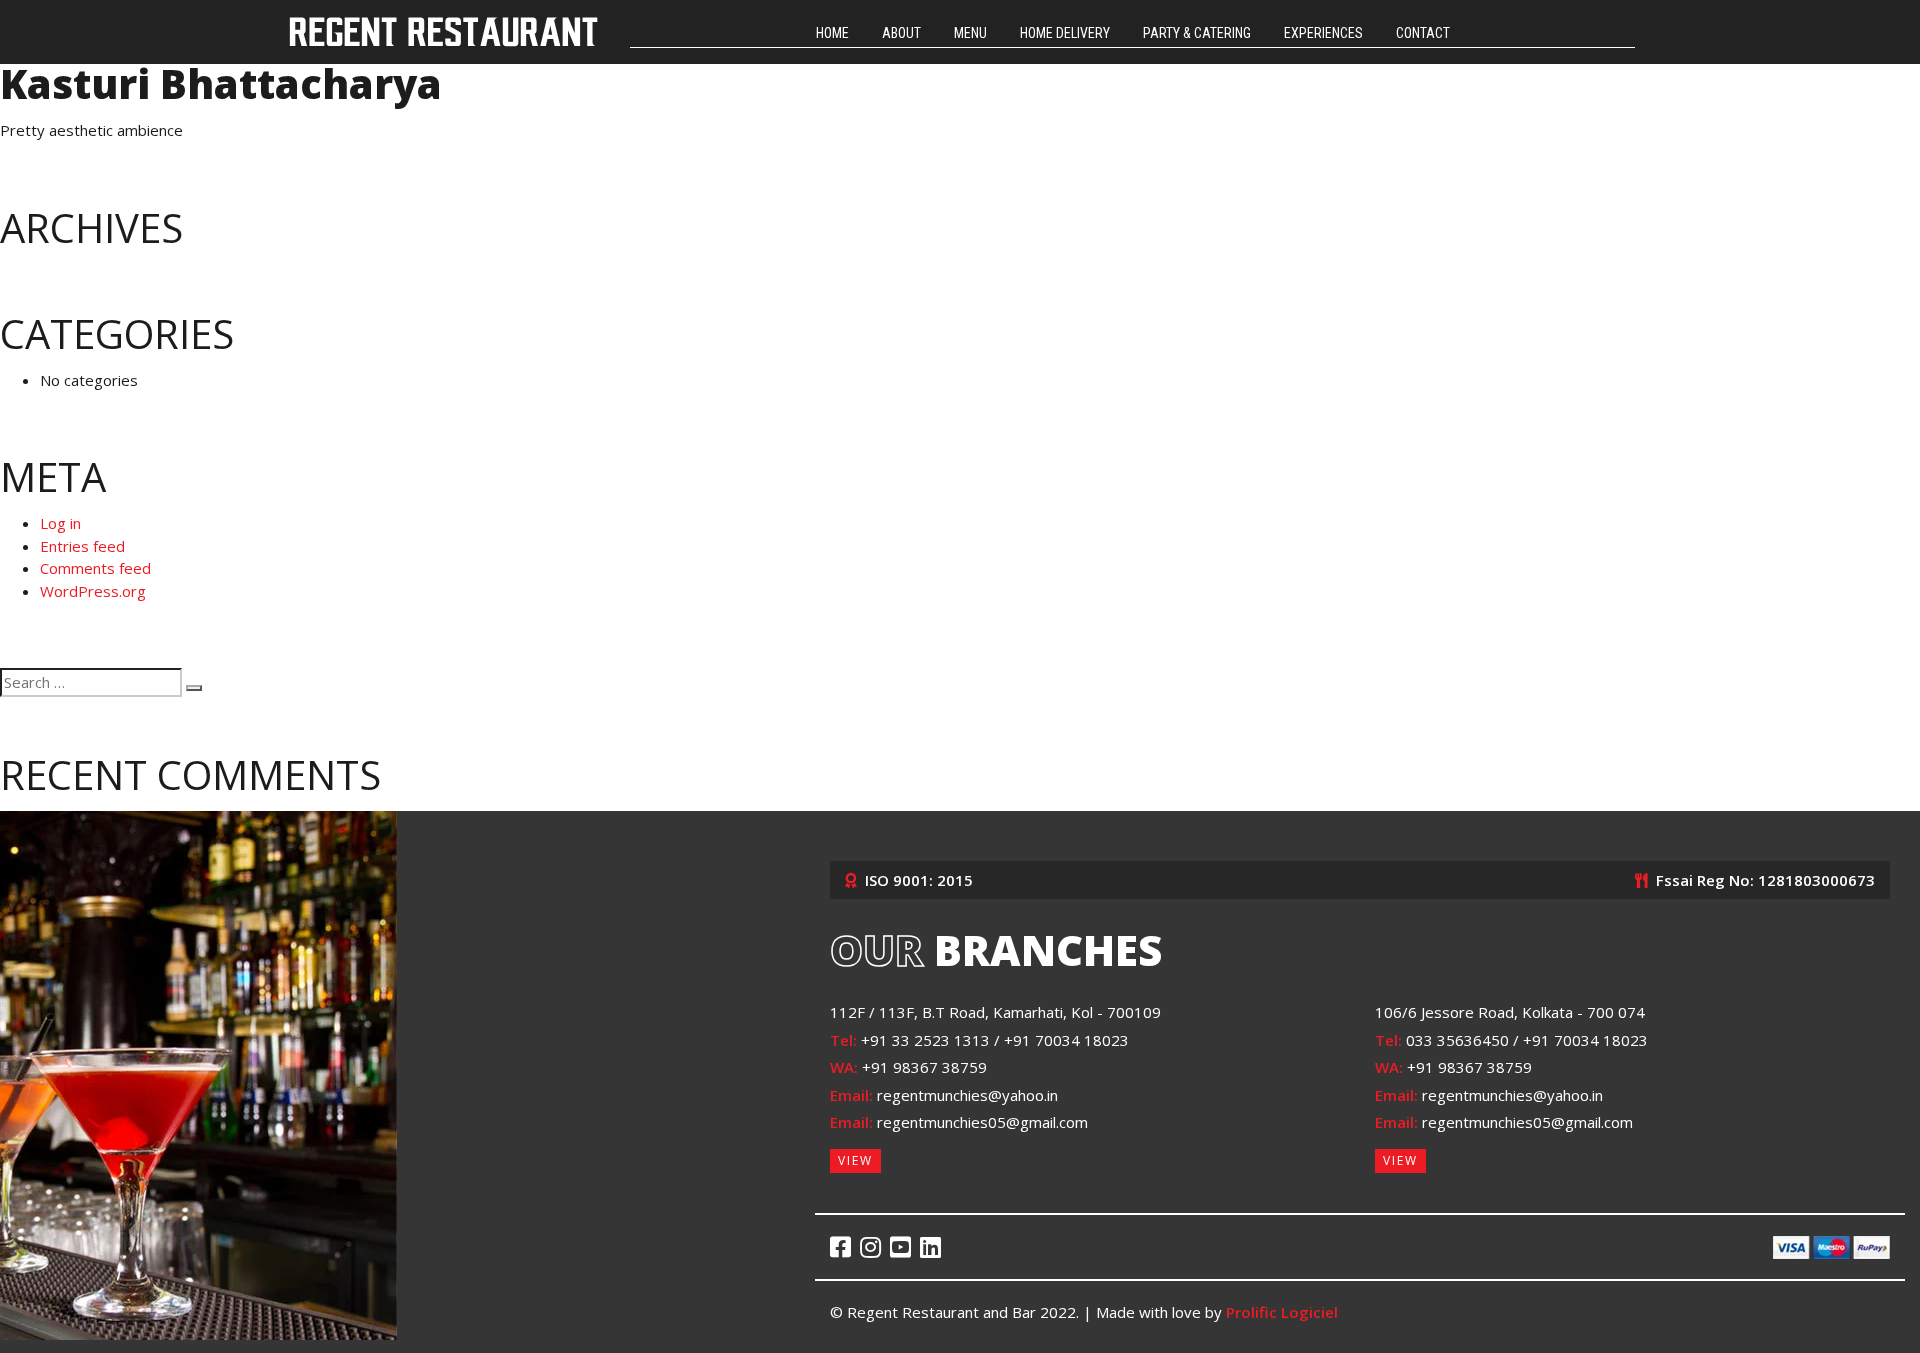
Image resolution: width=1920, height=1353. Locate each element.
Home (832, 33)
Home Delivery (1065, 33)
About (901, 33)
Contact (1423, 33)
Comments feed (95, 568)
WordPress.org (93, 591)
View (855, 1160)
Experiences (1323, 33)
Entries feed (82, 546)
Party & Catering (1197, 33)
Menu (970, 33)
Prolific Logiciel (1282, 1312)
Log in (60, 523)
